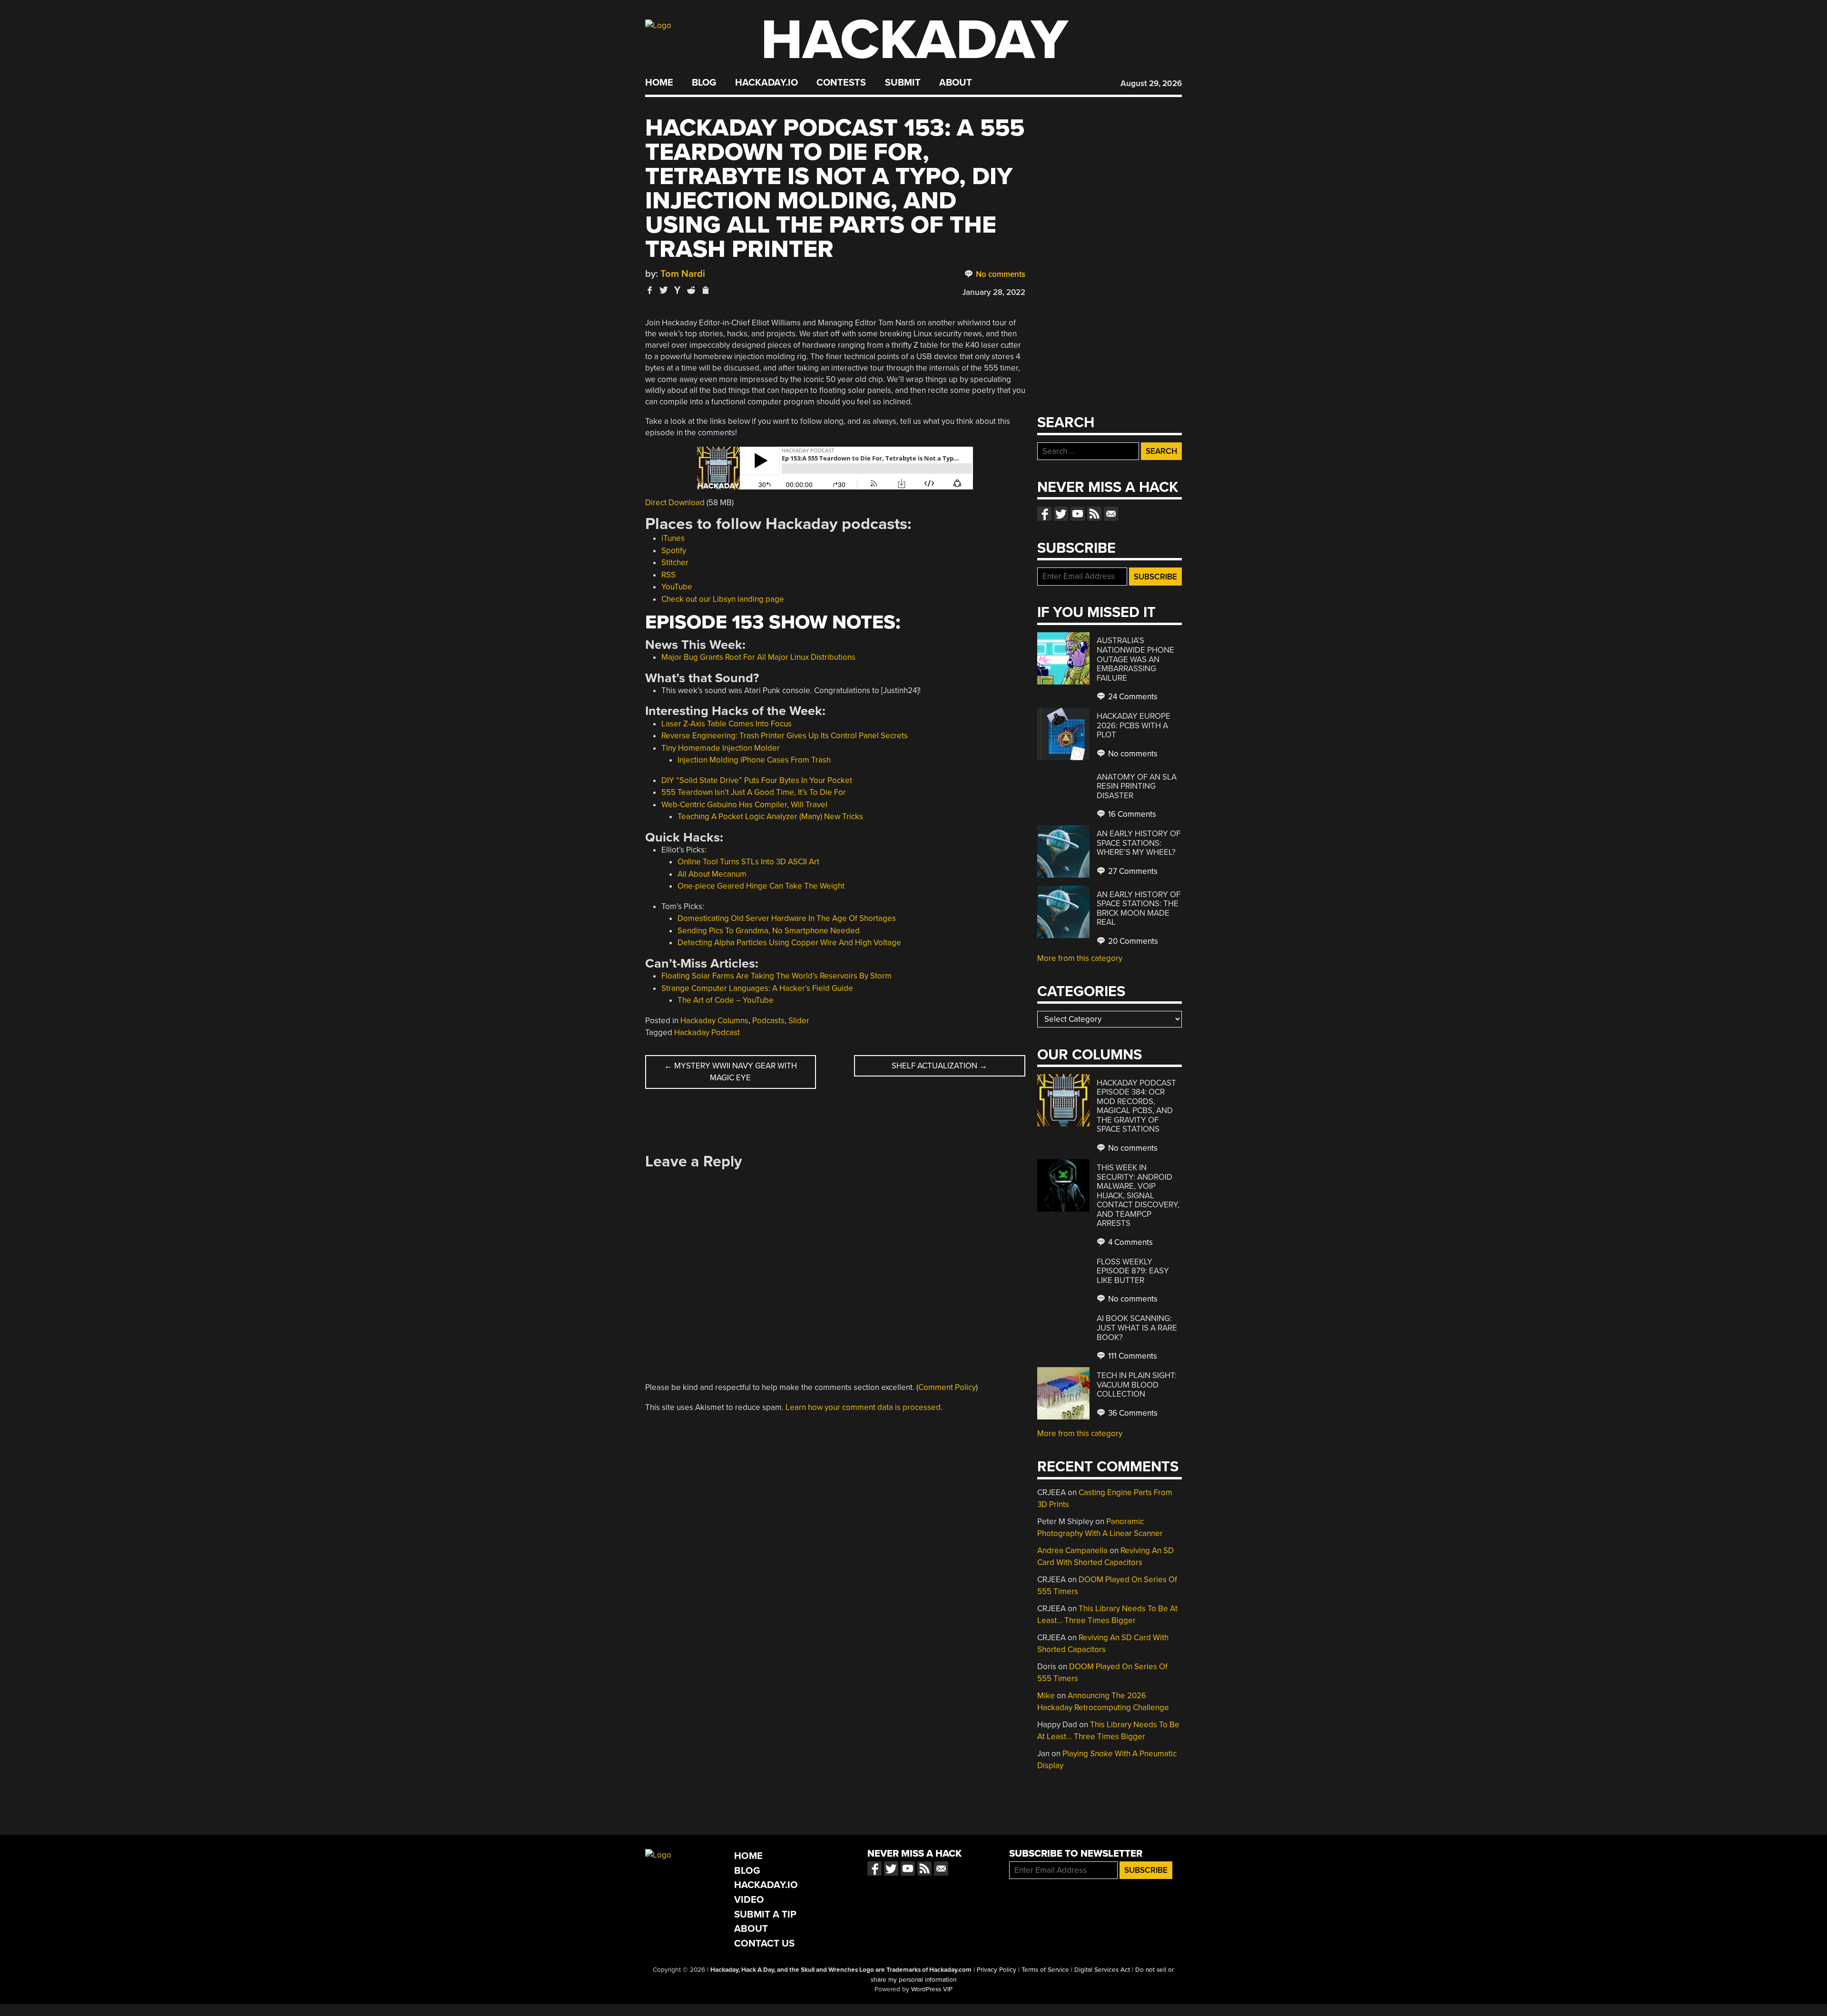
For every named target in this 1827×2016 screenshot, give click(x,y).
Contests (841, 83)
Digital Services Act (1102, 1970)
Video (749, 1900)
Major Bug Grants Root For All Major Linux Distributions (758, 657)
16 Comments (1131, 814)
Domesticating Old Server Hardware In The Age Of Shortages (787, 918)
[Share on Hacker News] (678, 290)
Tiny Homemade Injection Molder (721, 748)
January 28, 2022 (994, 292)
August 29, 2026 (1151, 83)
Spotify (674, 551)
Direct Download (675, 503)
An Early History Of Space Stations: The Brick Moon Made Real (1139, 909)
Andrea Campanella (1072, 1551)
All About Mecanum (712, 874)
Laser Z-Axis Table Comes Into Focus (727, 724)
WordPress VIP (932, 1989)
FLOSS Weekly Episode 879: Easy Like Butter (1133, 1271)
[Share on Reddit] (691, 290)
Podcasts (768, 1021)
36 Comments (1132, 1413)
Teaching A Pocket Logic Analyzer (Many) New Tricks (770, 817)
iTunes (673, 538)
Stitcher (675, 563)
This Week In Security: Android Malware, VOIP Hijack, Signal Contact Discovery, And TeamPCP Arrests (1138, 1195)
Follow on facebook (1044, 514)
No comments (1000, 274)
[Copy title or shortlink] (705, 291)
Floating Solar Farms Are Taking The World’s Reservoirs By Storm (776, 976)
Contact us (1111, 514)
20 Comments (1132, 941)
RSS (668, 575)
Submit (903, 83)
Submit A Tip (765, 1914)
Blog (704, 83)
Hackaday (914, 40)
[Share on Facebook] (650, 290)
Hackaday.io (766, 83)
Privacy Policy (997, 1970)
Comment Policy (947, 1387)
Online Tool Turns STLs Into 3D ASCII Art (748, 862)
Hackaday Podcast (707, 1032)
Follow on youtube (1078, 514)
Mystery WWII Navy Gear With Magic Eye (731, 1072)
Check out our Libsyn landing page (723, 599)
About (956, 83)
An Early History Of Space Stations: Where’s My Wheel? (1139, 843)
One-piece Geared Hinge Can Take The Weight (761, 886)
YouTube (677, 587)
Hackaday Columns (714, 1021)
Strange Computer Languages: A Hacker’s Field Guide (757, 988)
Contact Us (764, 1943)
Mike (1046, 1696)
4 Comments (1130, 1242)
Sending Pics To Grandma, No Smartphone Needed (769, 931)
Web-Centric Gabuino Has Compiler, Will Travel (744, 805)
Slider (799, 1021)
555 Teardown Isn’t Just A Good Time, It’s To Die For (754, 792)
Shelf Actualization (939, 1066)
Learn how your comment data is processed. (864, 1407)
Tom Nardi (683, 274)
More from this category (1080, 958)
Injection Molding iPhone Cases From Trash (754, 760)
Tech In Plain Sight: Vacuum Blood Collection (1137, 1385)
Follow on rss (1094, 514)
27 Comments (1132, 871)
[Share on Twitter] (664, 290)
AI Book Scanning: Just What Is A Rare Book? (1137, 1328)
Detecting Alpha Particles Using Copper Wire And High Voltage (789, 943)
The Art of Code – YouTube (726, 1000)
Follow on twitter (1061, 514)
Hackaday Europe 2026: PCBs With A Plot (1134, 725)
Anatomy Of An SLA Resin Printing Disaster (1137, 786)
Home (659, 83)
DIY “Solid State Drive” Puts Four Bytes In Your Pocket (757, 780)
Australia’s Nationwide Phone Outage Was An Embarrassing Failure (1135, 659)
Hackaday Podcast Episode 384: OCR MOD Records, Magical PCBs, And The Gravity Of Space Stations (1136, 1106)
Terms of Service (1045, 1970)
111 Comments (1132, 1356)
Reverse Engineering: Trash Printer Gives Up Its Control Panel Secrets (785, 736)
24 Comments (1132, 697)
